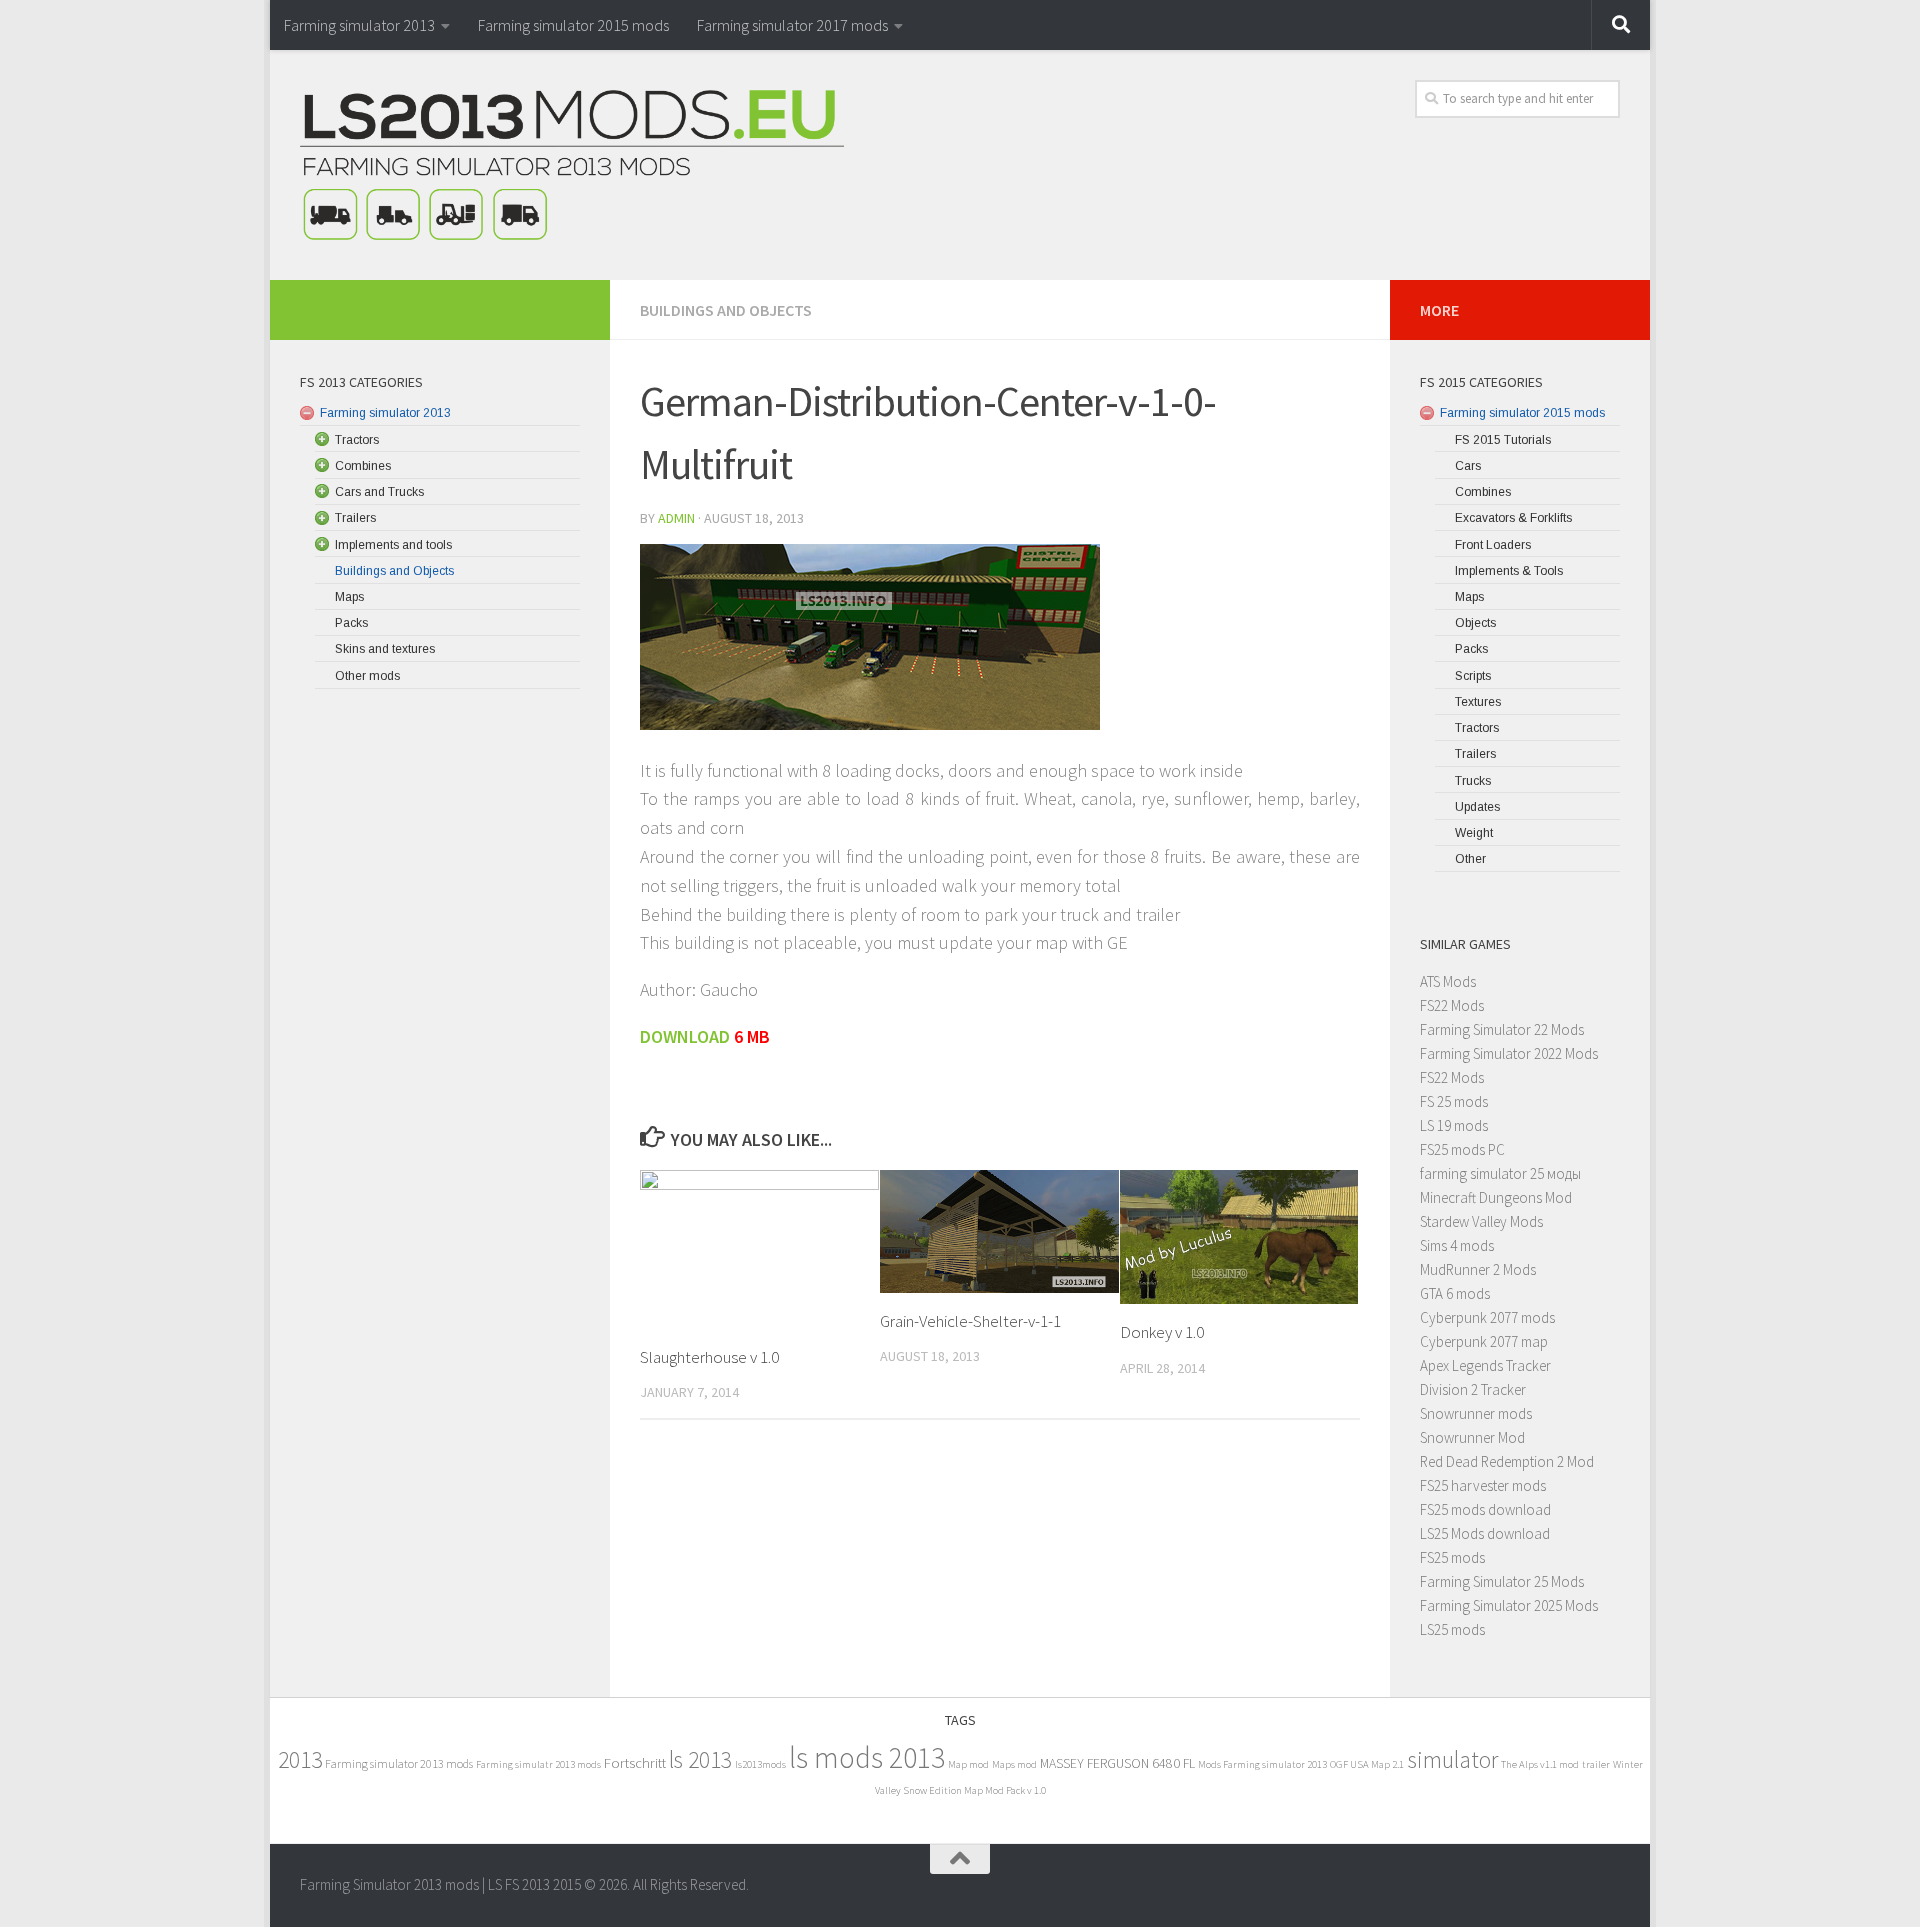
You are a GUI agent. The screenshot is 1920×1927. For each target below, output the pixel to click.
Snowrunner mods (1476, 1413)
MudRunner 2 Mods (1478, 1269)
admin (676, 518)
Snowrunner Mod (1472, 1437)
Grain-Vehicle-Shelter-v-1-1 (970, 1321)
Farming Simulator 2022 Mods (1509, 1053)
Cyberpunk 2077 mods (1487, 1317)
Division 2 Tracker (1473, 1389)
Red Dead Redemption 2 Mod (1507, 1461)
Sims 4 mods (1457, 1245)
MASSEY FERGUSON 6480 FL (1117, 1763)
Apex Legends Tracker (1485, 1365)
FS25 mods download (1485, 1509)
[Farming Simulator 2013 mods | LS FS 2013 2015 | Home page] (572, 165)
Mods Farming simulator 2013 (1262, 1764)
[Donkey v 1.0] (1239, 1237)
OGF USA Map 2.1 (1367, 1764)
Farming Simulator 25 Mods (1502, 1581)
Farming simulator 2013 (359, 25)
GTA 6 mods (1455, 1293)
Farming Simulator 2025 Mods (1509, 1605)
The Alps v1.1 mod (1540, 1764)
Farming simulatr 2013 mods (538, 1764)
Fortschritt (635, 1762)
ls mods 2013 (867, 1757)
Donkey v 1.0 (1162, 1332)
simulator (1452, 1759)
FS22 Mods (1452, 1005)
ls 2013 (700, 1759)
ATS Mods (1448, 981)
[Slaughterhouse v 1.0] (759, 1249)
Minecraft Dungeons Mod (1496, 1197)
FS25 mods (1452, 1557)
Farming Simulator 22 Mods (1502, 1029)
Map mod (968, 1764)
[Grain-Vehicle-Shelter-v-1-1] (999, 1231)
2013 (300, 1759)
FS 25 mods (1454, 1101)
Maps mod (1014, 1764)
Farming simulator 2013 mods (399, 1763)
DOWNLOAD (687, 1036)
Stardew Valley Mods (1481, 1221)
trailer (1596, 1764)
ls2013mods (760, 1764)
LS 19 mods (1454, 1125)
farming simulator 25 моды (1500, 1173)
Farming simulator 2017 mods (792, 25)
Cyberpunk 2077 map (1484, 1341)
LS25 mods (1452, 1629)
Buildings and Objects (726, 310)
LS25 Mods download (1485, 1533)
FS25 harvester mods (1483, 1485)
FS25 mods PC (1462, 1149)
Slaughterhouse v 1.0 (709, 1357)
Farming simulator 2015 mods (573, 25)
